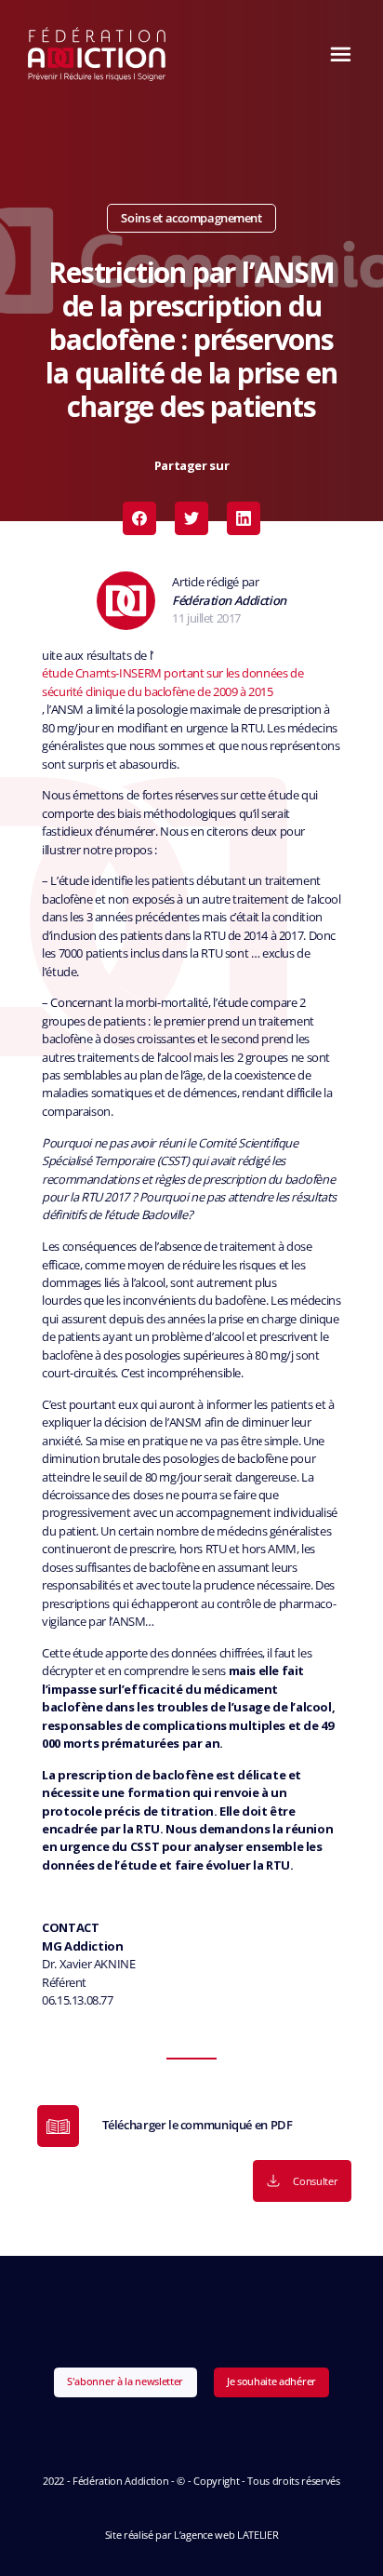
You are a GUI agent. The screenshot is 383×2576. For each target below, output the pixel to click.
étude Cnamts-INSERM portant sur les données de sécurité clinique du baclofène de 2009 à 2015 (172, 682)
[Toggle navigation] (336, 54)
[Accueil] (97, 54)
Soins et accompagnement (191, 218)
